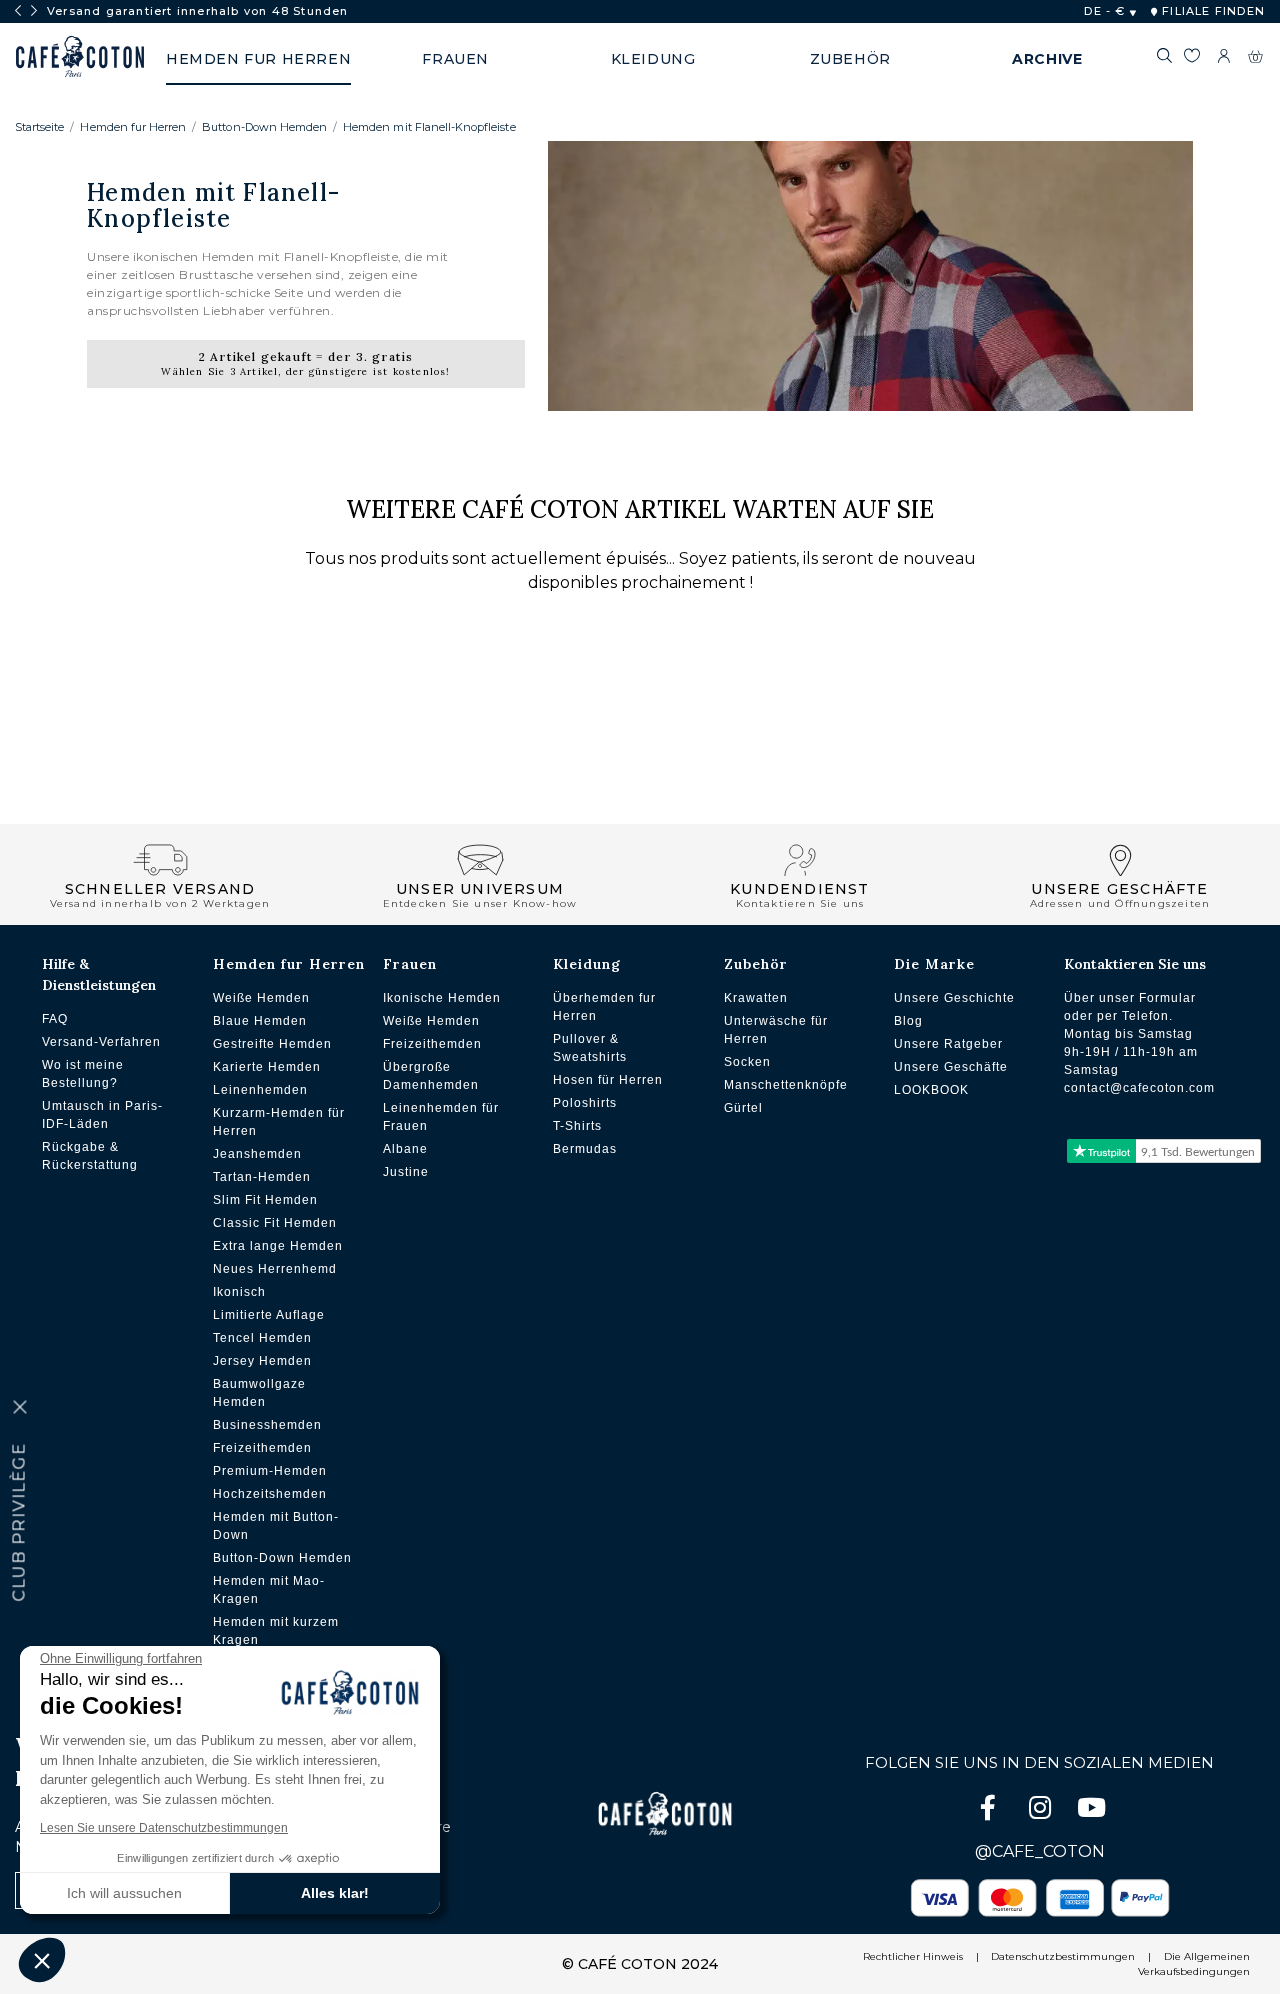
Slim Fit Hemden (265, 1200)
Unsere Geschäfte (951, 1067)
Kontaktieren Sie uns (1135, 964)
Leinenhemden (260, 1090)
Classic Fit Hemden (275, 1223)
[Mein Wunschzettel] (1191, 59)
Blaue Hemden (260, 1021)
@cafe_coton (1040, 1851)
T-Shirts (577, 1126)
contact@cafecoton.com (1139, 1088)
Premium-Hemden (270, 1471)
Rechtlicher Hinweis (913, 1956)
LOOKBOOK (931, 1090)
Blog (908, 1021)
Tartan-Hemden (262, 1177)
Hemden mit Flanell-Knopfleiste (429, 127)
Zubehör (756, 964)
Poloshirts (585, 1103)
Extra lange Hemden (278, 1246)
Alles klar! (335, 1893)
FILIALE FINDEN (1211, 11)
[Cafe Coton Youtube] (1092, 1811)
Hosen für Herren (608, 1080)
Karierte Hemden (267, 1067)
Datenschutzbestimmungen (1063, 1956)
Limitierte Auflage (269, 1315)
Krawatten (756, 998)
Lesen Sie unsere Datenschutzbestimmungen (164, 1828)
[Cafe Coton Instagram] (1042, 1811)
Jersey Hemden (262, 1361)
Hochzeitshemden (270, 1494)
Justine (406, 1172)
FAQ (55, 1019)
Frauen (410, 964)
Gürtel (743, 1108)
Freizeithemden (262, 1448)
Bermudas (585, 1149)
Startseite (39, 127)
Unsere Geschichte (954, 998)
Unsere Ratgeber (948, 1044)
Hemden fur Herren (133, 127)
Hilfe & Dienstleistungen (99, 974)
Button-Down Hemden (264, 127)
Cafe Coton (80, 57)
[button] (42, 1960)
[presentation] (18, 11)
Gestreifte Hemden (272, 1044)
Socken (747, 1062)
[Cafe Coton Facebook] (990, 1811)
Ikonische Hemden (442, 998)
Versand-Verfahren (101, 1042)
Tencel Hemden (262, 1338)
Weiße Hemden (261, 998)
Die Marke (934, 964)
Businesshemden (267, 1425)
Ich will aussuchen (124, 1893)
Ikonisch (239, 1292)
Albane (405, 1149)
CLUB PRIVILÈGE (19, 1522)
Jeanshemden (257, 1154)
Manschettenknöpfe (786, 1085)
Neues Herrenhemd (275, 1269)
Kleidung (587, 964)
